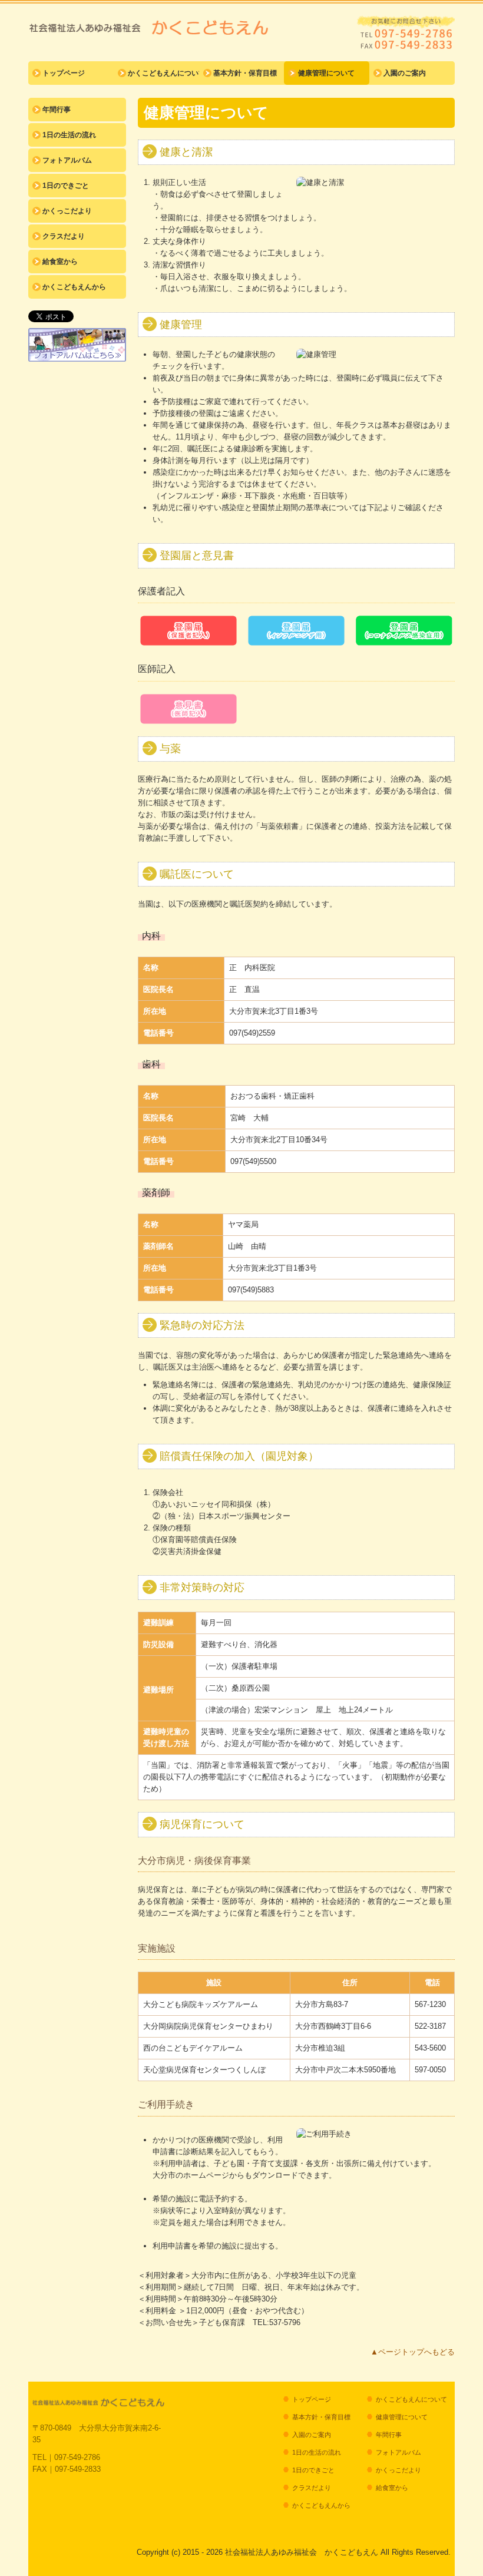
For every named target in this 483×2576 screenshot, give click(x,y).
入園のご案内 (405, 73)
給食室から (60, 262)
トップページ (64, 73)
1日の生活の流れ (69, 135)
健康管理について (326, 73)
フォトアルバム (67, 160)
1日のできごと (66, 186)
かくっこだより (67, 211)
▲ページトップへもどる (413, 2352)
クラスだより (64, 236)
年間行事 (57, 110)
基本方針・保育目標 (245, 73)
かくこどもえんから (74, 287)
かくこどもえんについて (163, 73)
